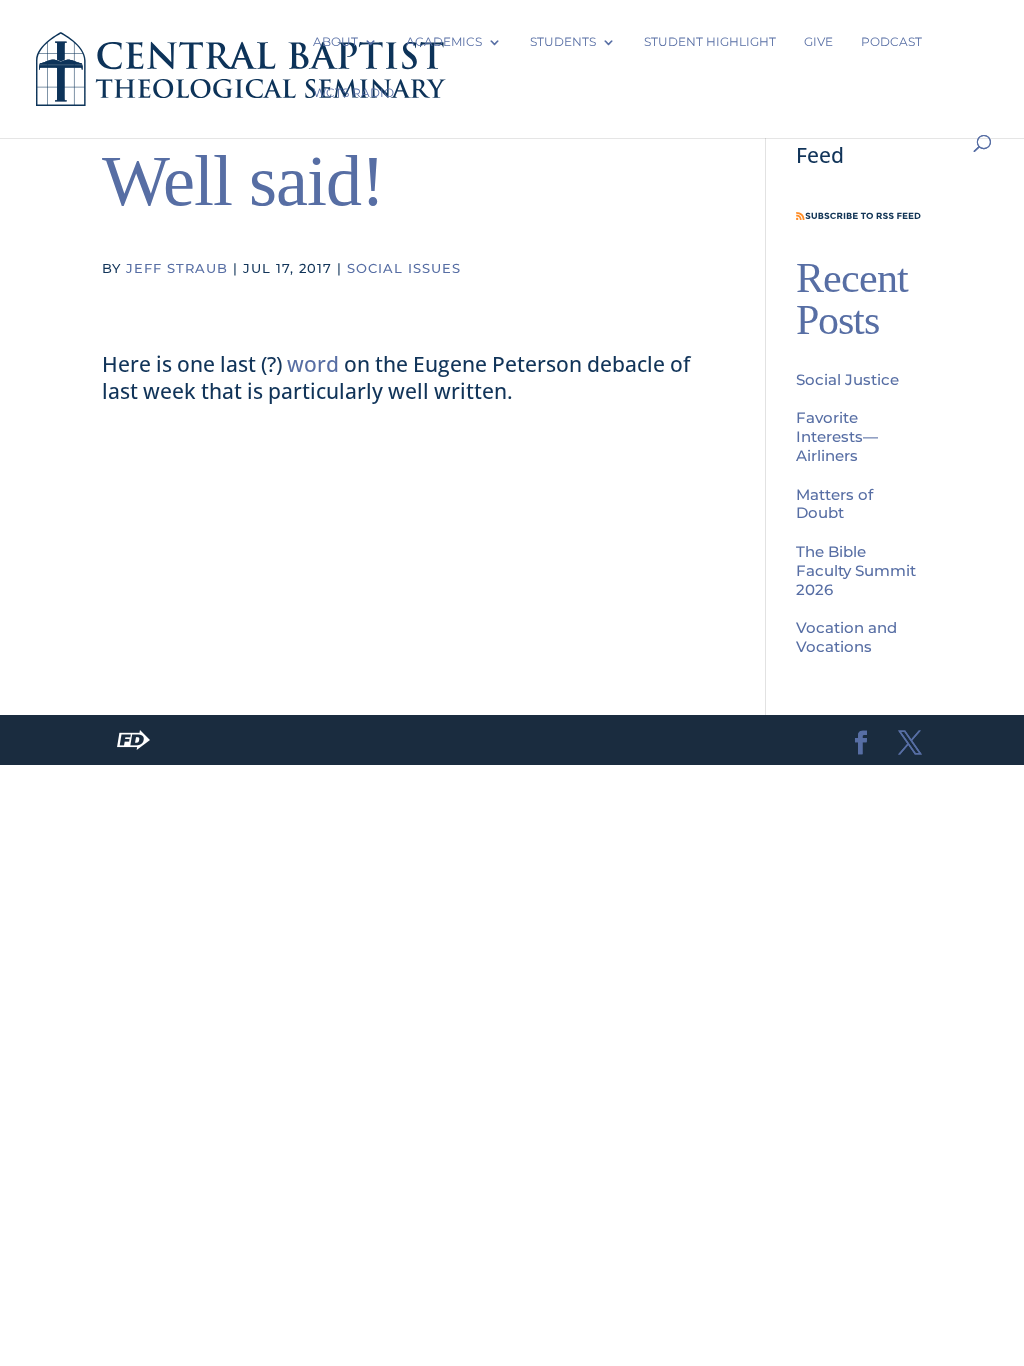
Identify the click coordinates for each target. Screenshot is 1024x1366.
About (335, 41)
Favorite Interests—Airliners (837, 436)
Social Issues (404, 268)
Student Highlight (710, 41)
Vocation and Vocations (846, 637)
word (313, 364)
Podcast (891, 41)
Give (818, 41)
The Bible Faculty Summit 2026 (856, 570)
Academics (444, 41)
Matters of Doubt (834, 504)
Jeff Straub (177, 268)
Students (563, 41)
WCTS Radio (353, 92)
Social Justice (847, 379)
